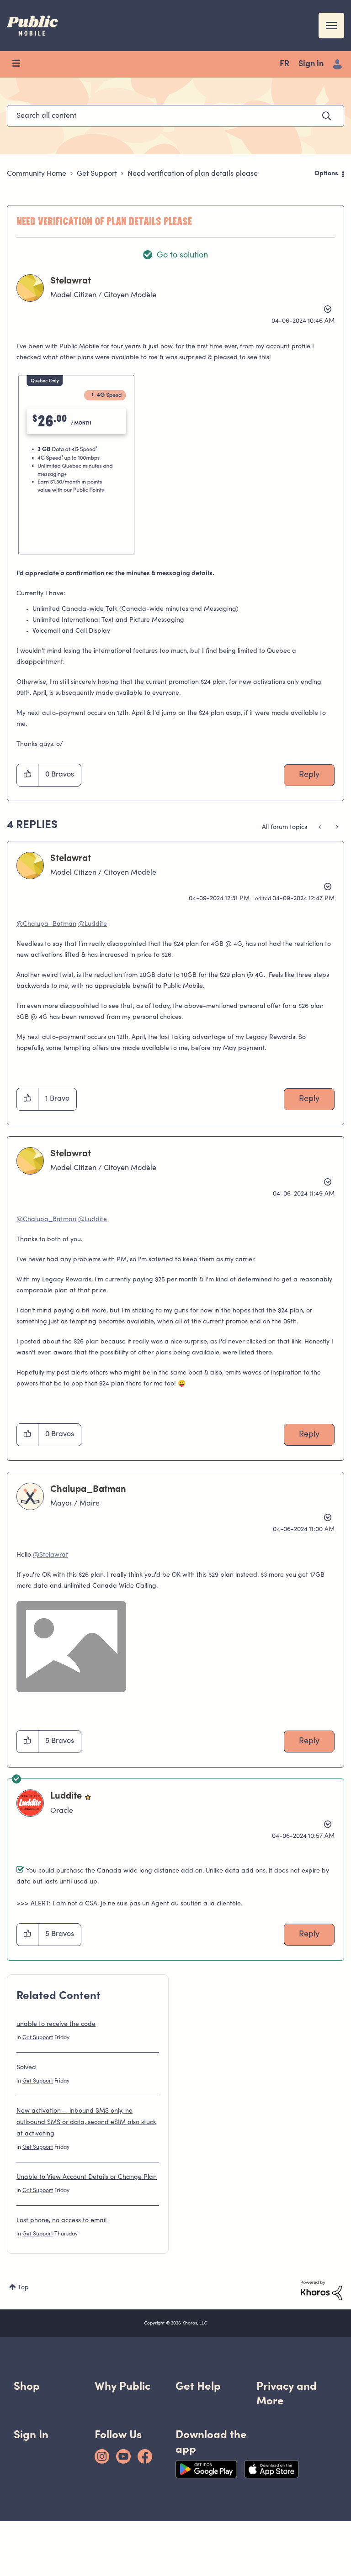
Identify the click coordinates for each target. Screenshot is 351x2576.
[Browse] (21, 64)
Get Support (97, 174)
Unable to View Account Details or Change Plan (87, 2177)
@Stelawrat (51, 1555)
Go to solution (182, 256)
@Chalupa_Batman (46, 924)
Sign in (311, 64)
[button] (76, 464)
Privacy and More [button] (287, 2393)
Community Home (37, 174)
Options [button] (326, 174)
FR (285, 64)
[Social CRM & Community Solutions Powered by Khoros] (321, 2291)
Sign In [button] (31, 2434)
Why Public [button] (122, 2386)
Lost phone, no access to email (61, 2221)
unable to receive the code (56, 2025)
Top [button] (23, 2288)
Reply (309, 775)
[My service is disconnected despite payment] (336, 828)
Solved (26, 2068)
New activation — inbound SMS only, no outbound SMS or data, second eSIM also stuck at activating (86, 2123)
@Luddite (93, 924)
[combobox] (175, 116)
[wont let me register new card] (321, 828)
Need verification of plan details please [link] (193, 174)
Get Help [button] (198, 2386)
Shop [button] (27, 2386)
